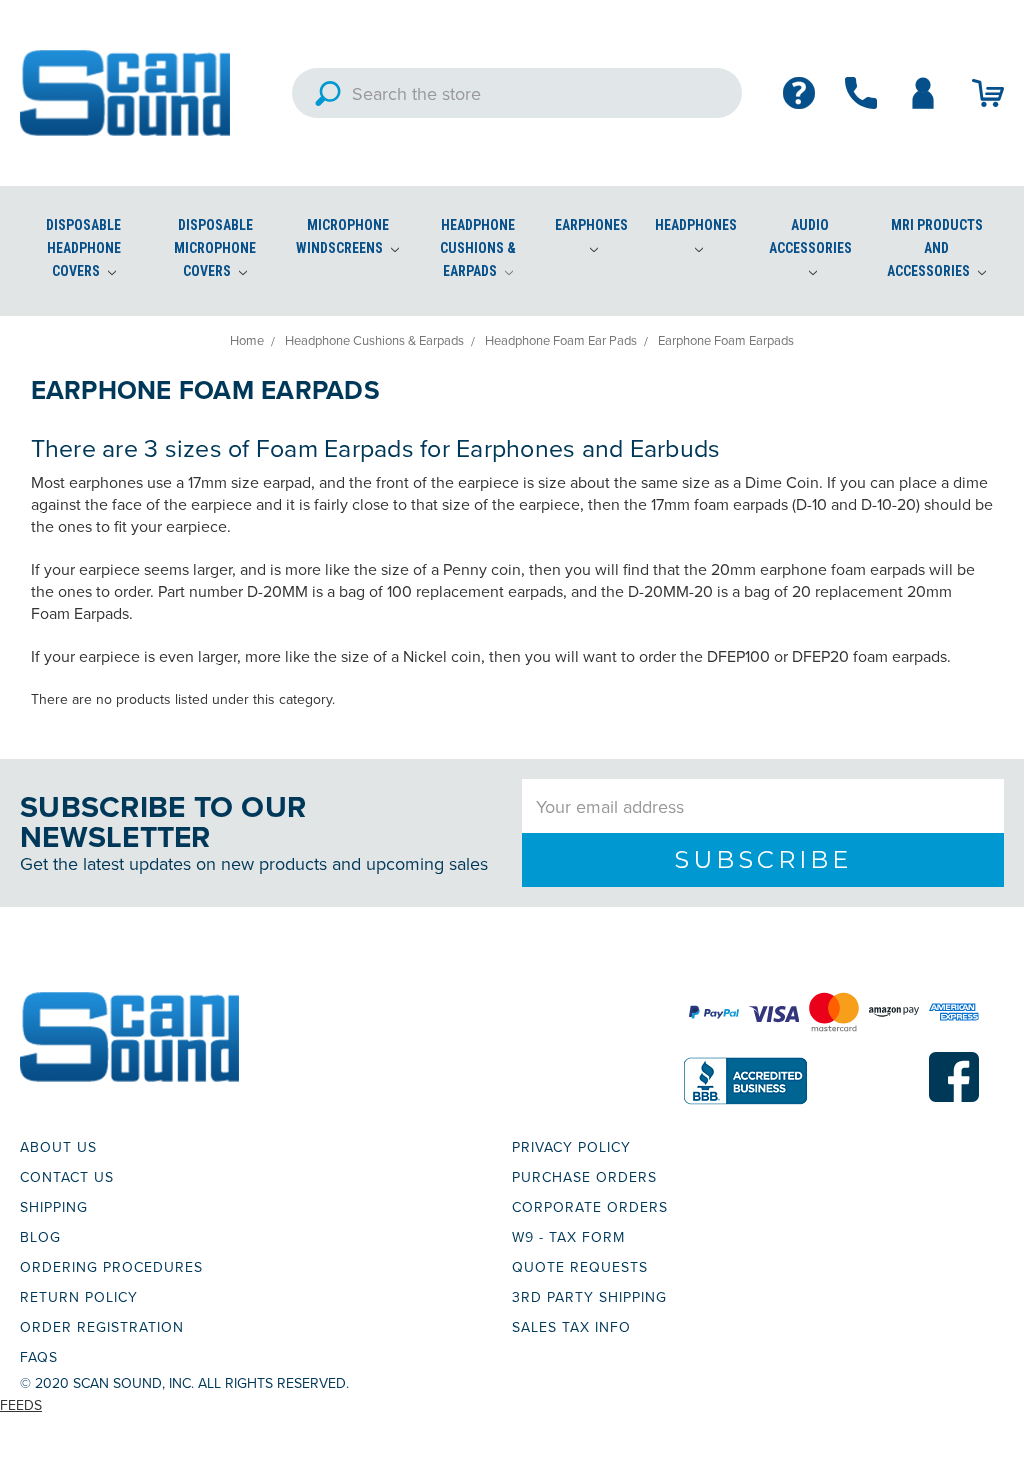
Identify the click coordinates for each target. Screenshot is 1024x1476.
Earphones (591, 225)
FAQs (39, 1357)
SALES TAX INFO (571, 1327)
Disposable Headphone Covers (83, 248)
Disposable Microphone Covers (215, 248)
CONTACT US (67, 1177)
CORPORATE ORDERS (590, 1207)
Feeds (21, 1405)
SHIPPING (54, 1207)
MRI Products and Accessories (935, 248)
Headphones (696, 225)
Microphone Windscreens (342, 236)
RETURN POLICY (79, 1297)
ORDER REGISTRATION (102, 1327)
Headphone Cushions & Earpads (478, 248)
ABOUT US (58, 1147)
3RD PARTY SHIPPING (589, 1297)
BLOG (40, 1237)
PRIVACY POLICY (571, 1147)
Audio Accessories (810, 236)
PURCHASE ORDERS (584, 1177)
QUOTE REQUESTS (580, 1267)
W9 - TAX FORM (568, 1237)
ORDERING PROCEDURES (111, 1267)
